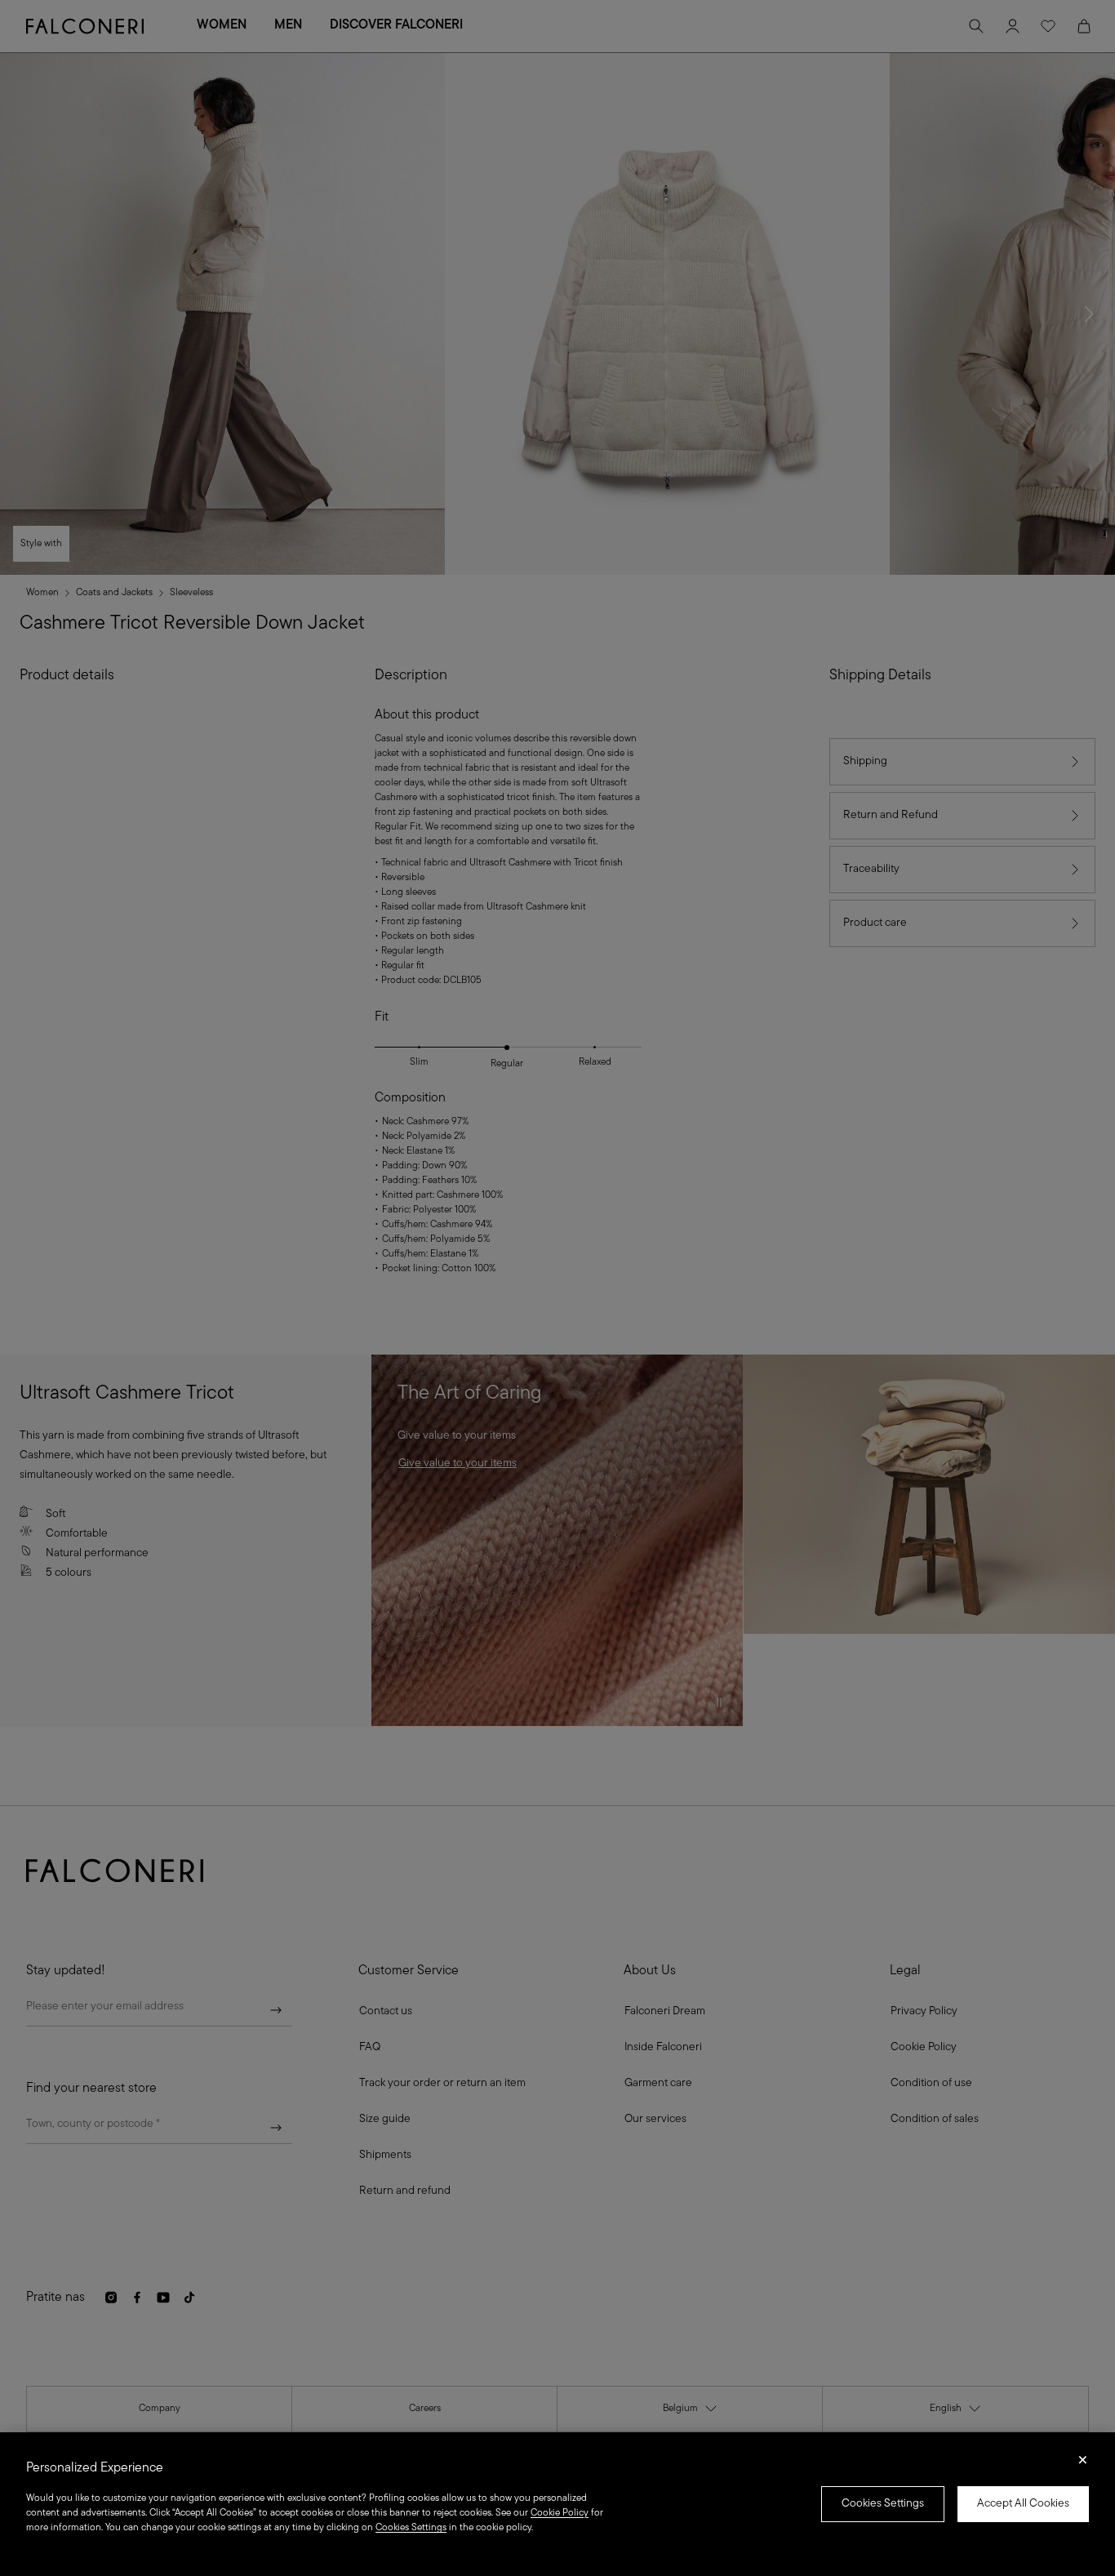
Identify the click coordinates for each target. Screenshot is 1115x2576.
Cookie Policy (560, 2513)
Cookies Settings (883, 2504)
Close (1083, 2465)
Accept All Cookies (1023, 2504)
